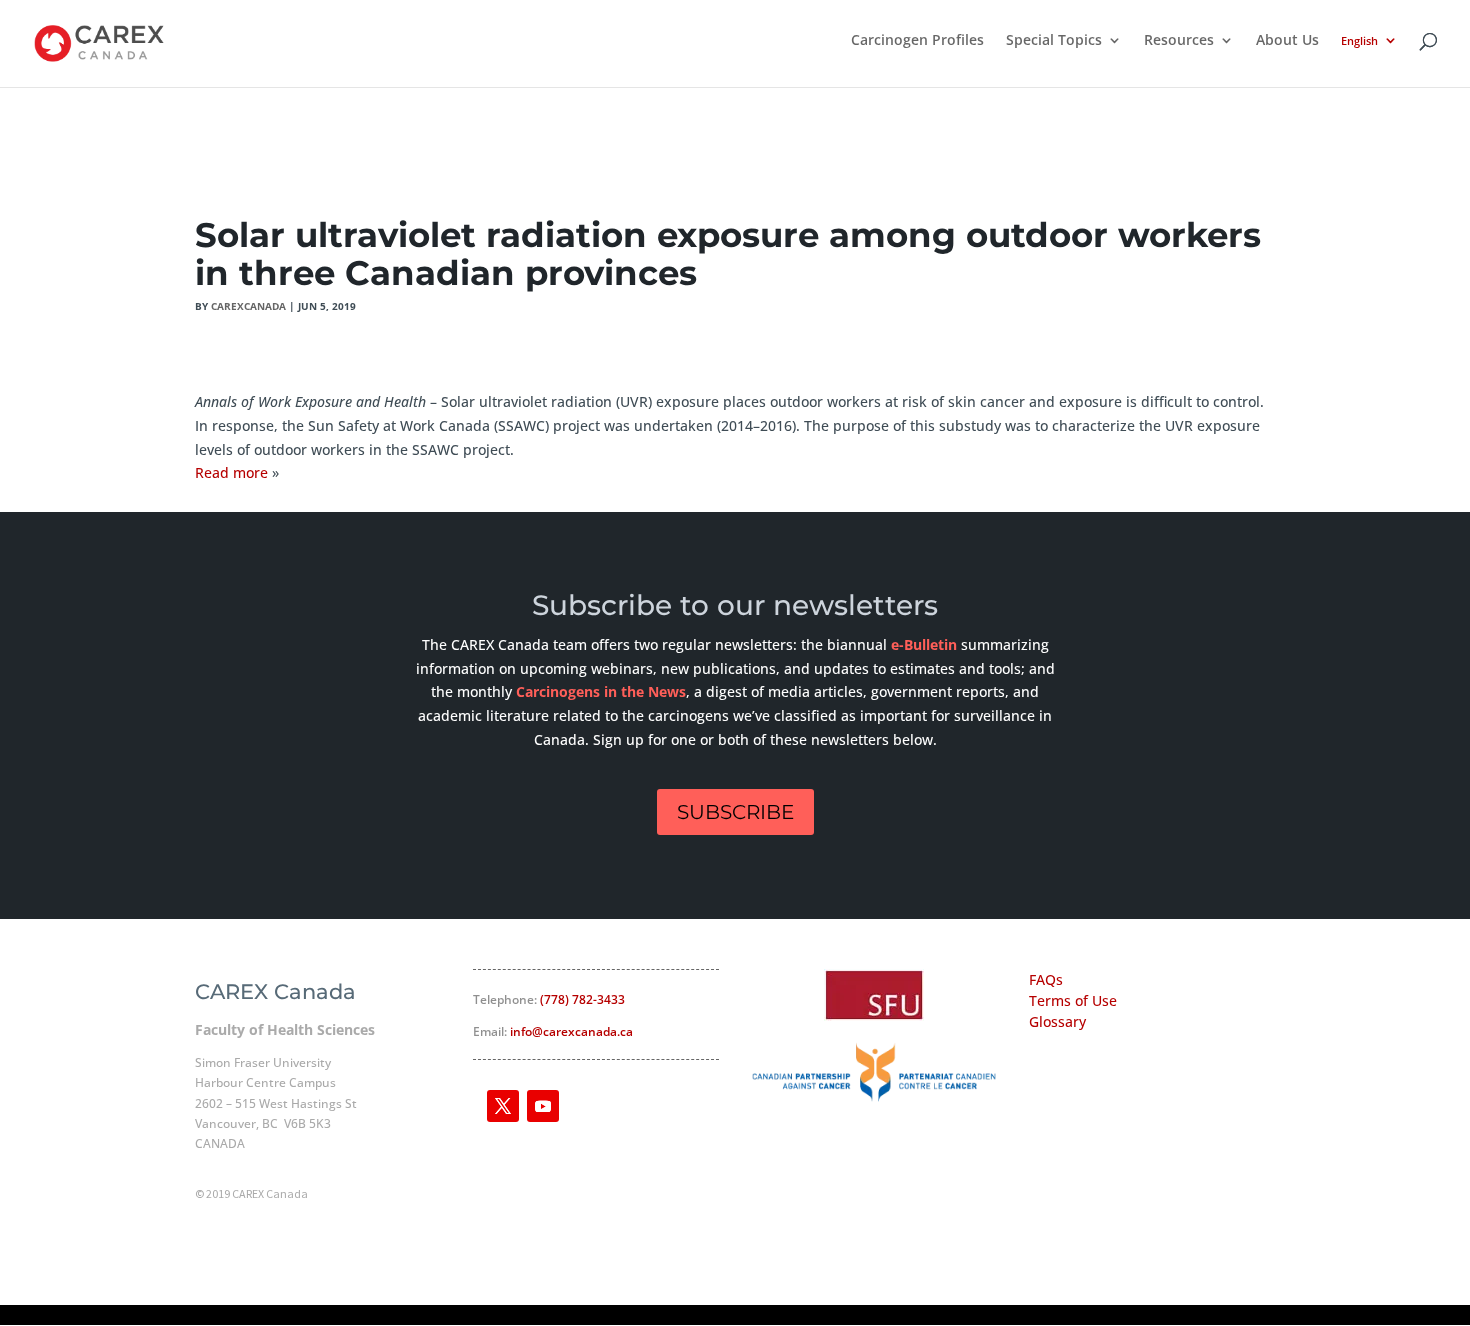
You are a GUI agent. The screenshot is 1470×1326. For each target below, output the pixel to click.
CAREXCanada (248, 306)
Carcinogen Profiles (917, 41)
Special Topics (1054, 41)
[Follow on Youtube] (543, 1106)
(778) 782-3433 (582, 999)
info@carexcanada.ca (571, 1031)
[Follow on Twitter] (503, 1106)
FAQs (1046, 979)
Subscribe (735, 812)
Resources (1179, 41)
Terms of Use (1073, 1000)
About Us (1287, 41)
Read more (231, 472)
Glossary (1057, 1021)
